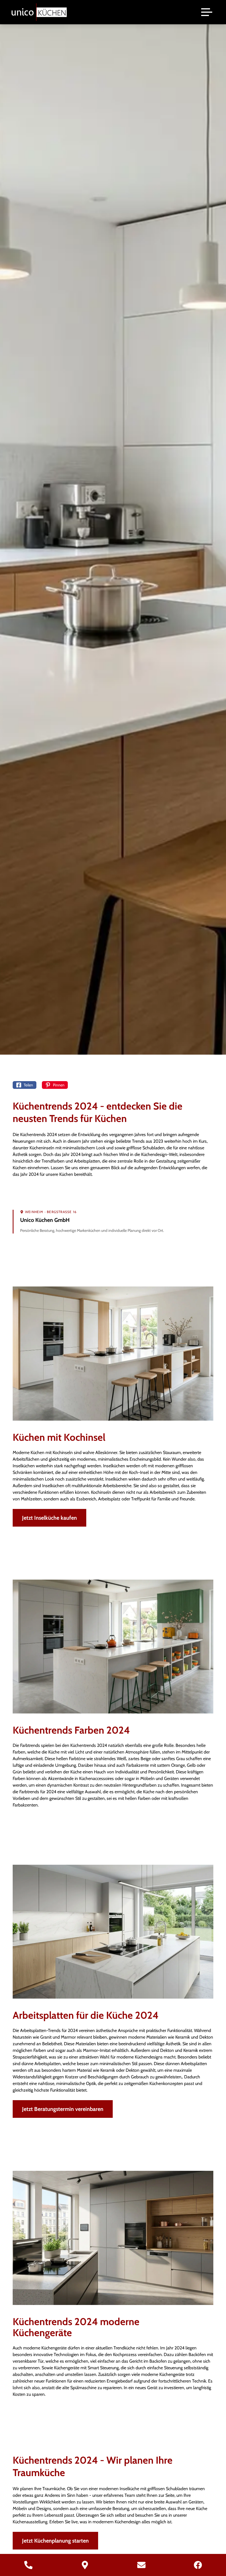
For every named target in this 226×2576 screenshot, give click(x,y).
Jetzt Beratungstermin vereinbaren (63, 2109)
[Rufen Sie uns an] (28, 2565)
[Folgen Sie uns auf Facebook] (198, 2565)
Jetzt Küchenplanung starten (55, 2541)
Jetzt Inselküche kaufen (49, 1518)
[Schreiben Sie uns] (141, 2565)
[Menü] (207, 12)
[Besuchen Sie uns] (85, 2565)
